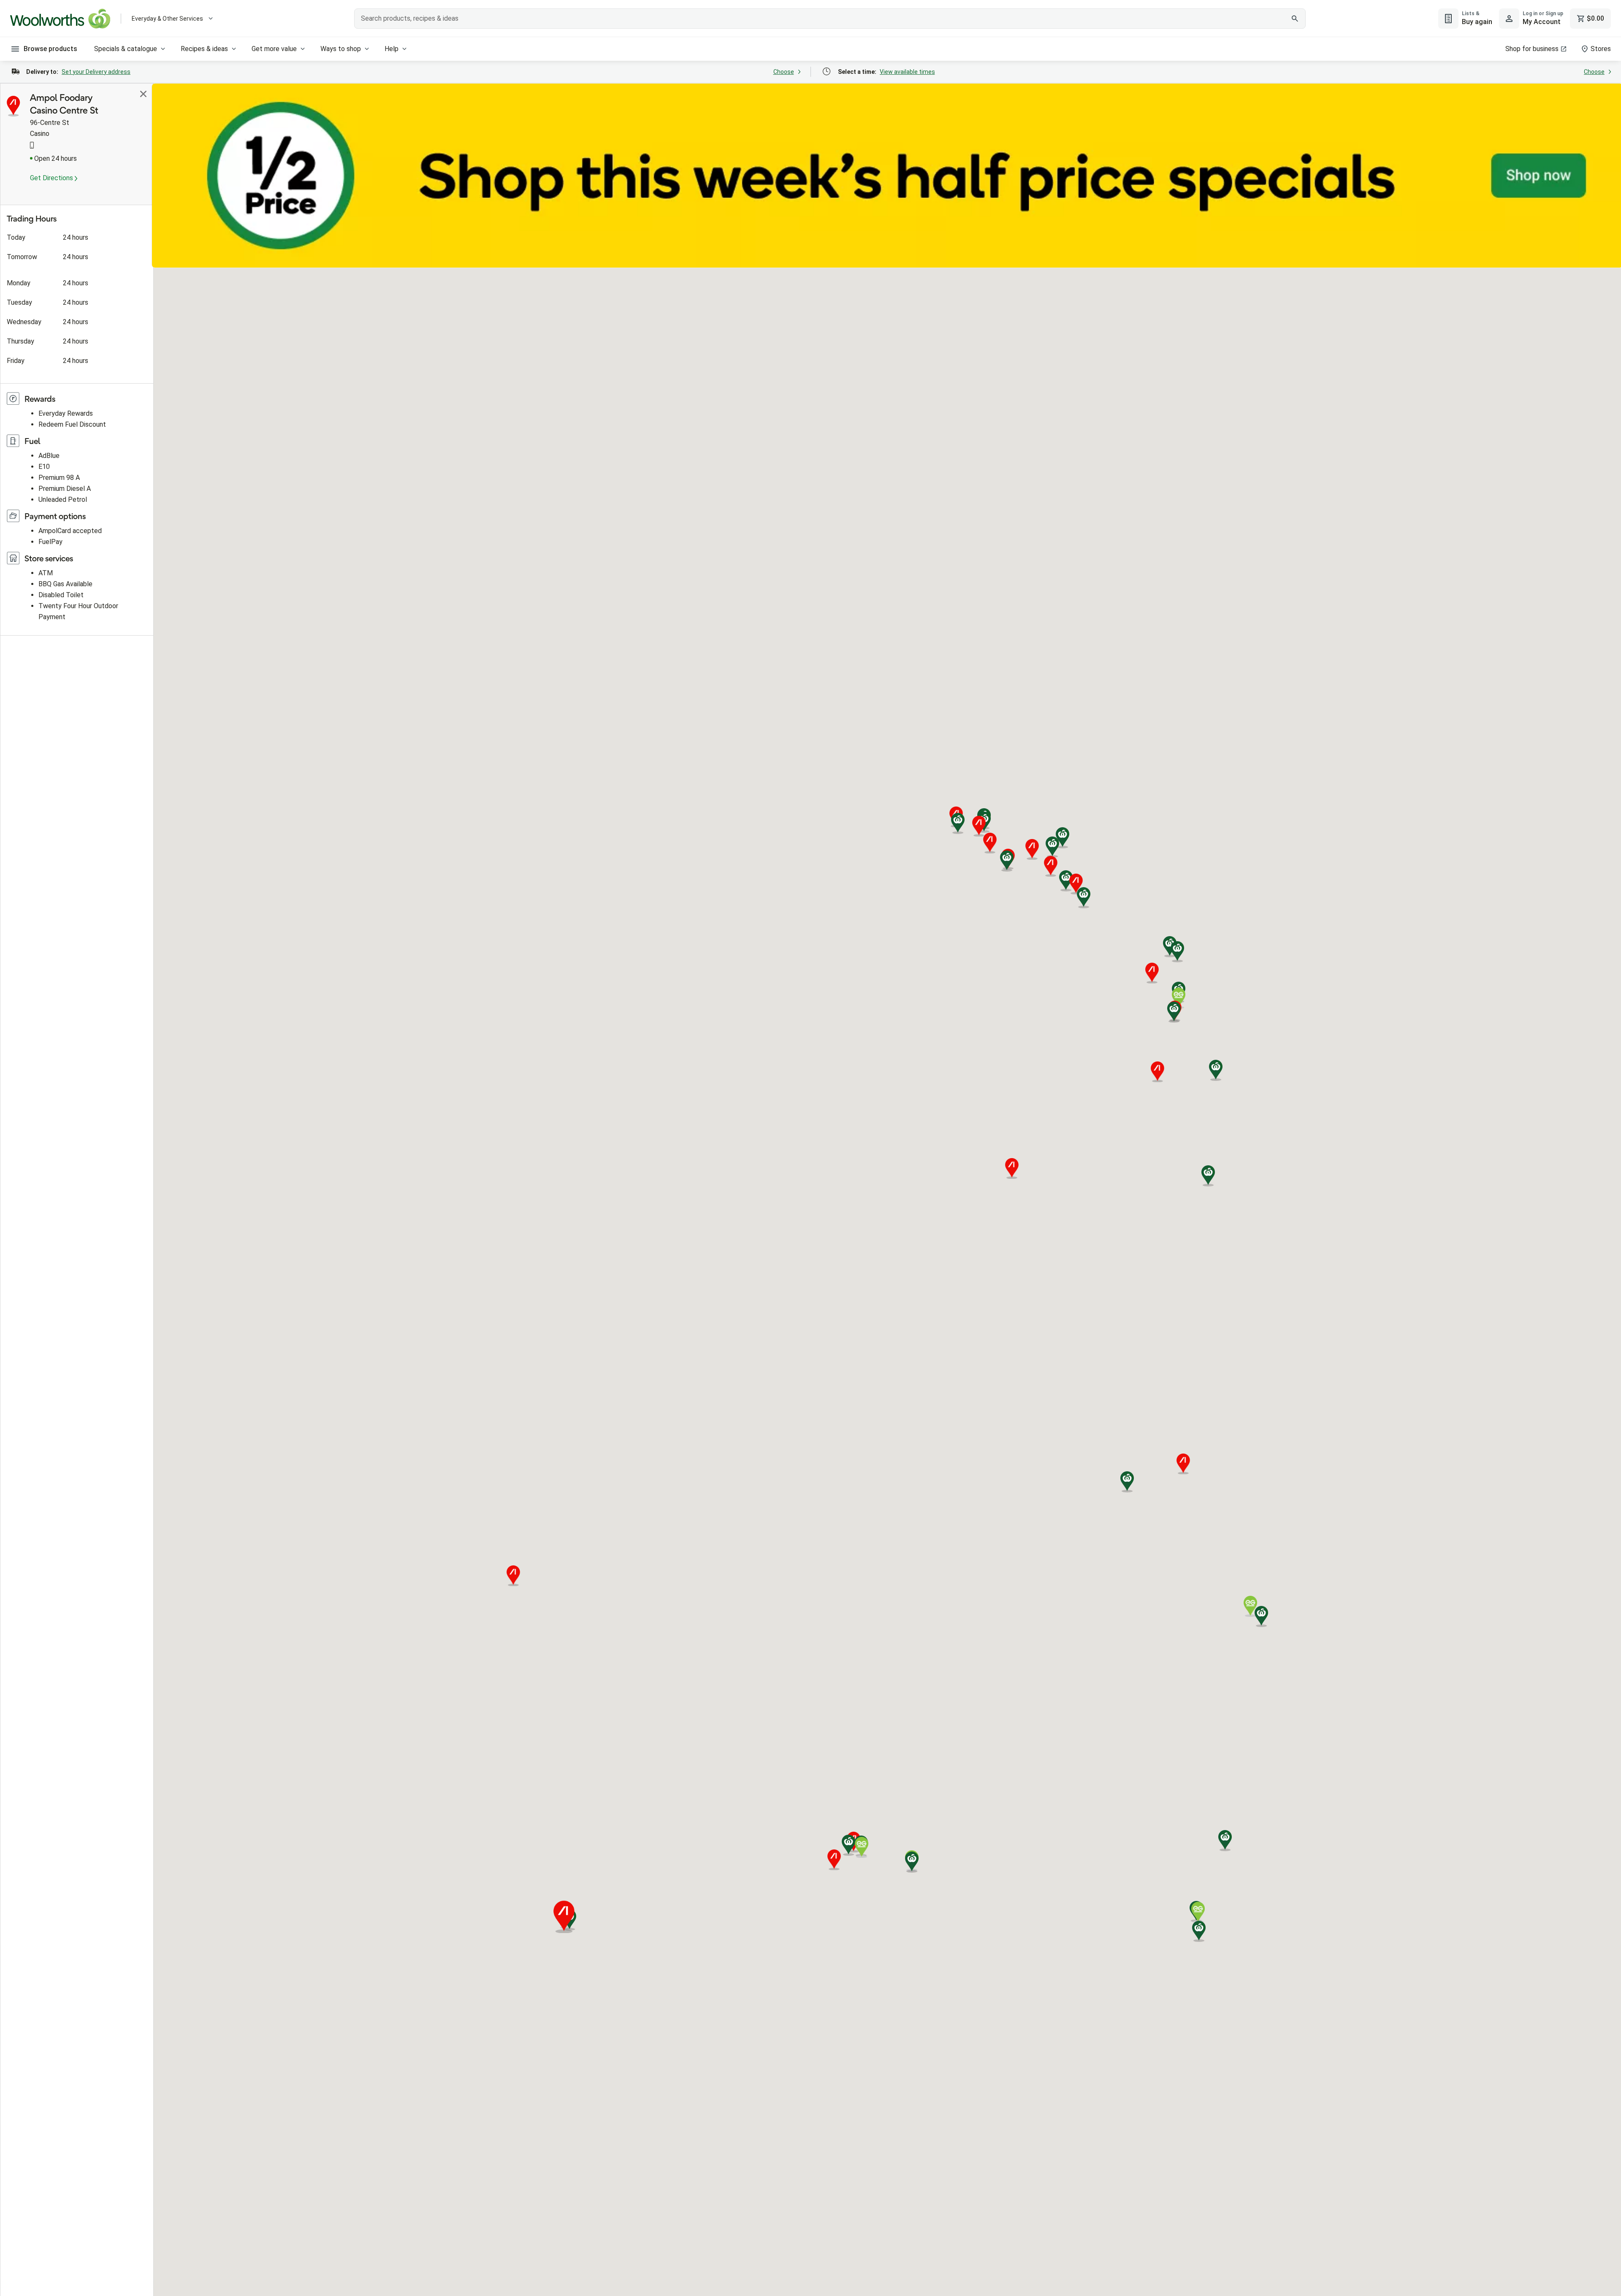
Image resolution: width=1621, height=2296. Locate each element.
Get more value (274, 49)
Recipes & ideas (204, 49)
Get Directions (52, 178)
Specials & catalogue (126, 49)
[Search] (1295, 19)
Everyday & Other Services (167, 19)
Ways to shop (341, 49)
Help (392, 49)
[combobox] (830, 19)
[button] (1208, 1176)
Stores (1601, 49)
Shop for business (1532, 49)
